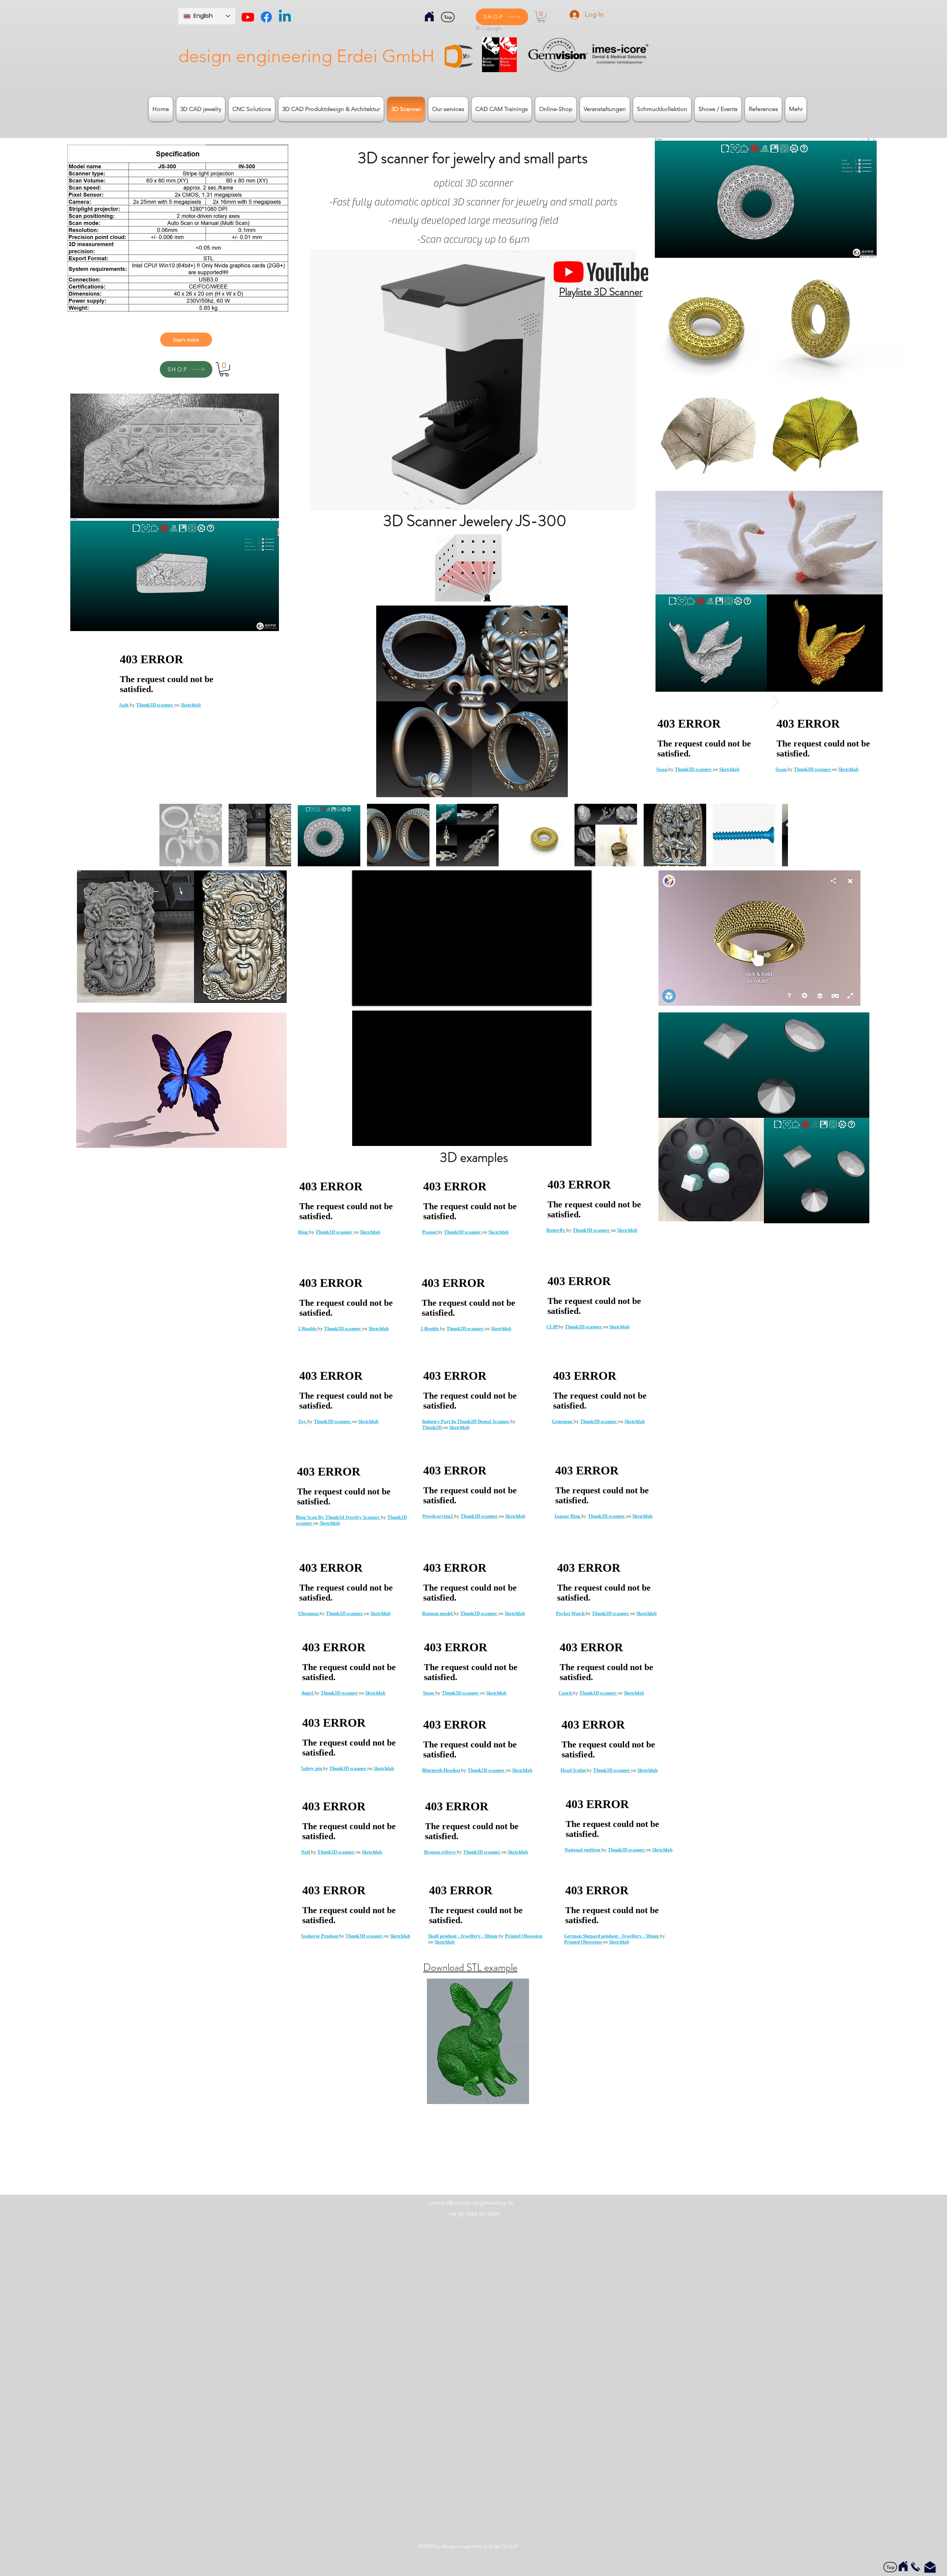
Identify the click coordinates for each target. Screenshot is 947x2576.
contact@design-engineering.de (471, 2203)
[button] (541, 17)
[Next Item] (775, 702)
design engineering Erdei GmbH (306, 56)
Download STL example (470, 1968)
